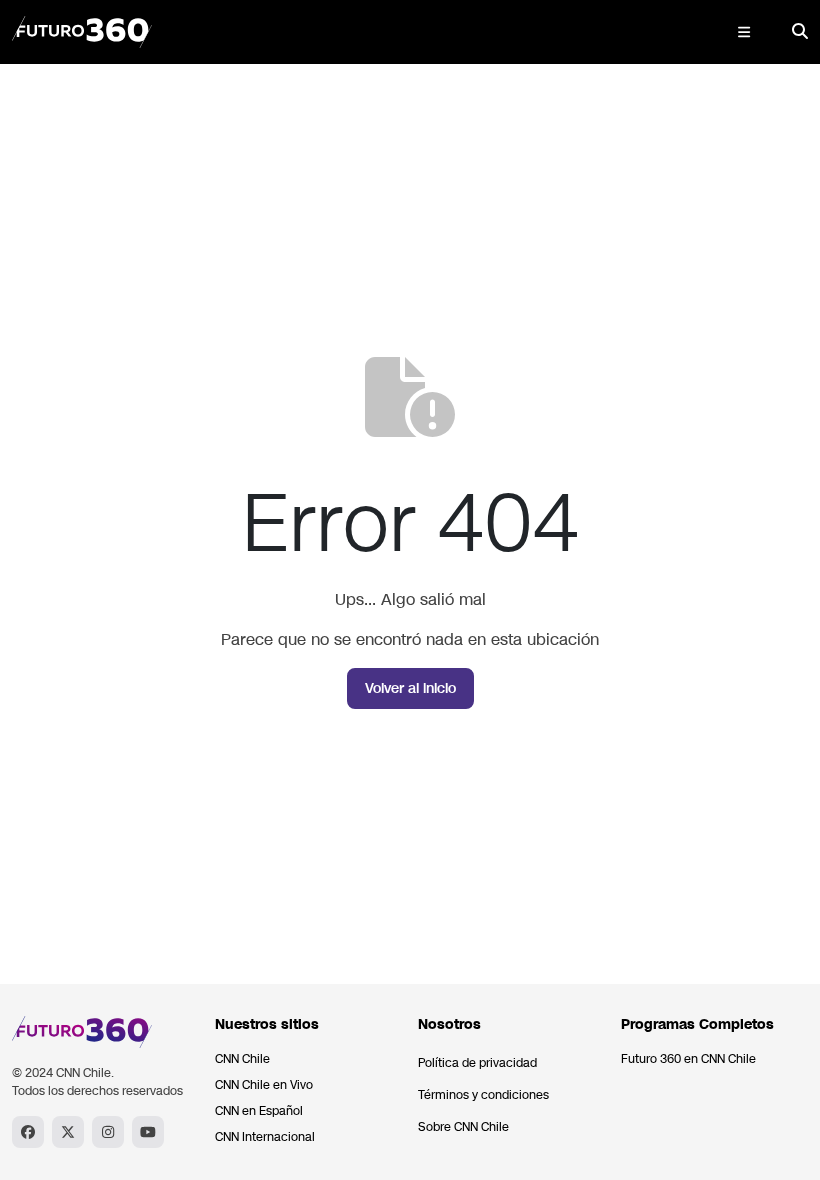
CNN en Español (259, 1111)
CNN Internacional (265, 1137)
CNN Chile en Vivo (264, 1085)
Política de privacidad (477, 1063)
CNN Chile (242, 1059)
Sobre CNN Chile (463, 1127)
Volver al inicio (410, 688)
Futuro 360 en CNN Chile (688, 1059)
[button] (744, 32)
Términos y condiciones (483, 1095)
